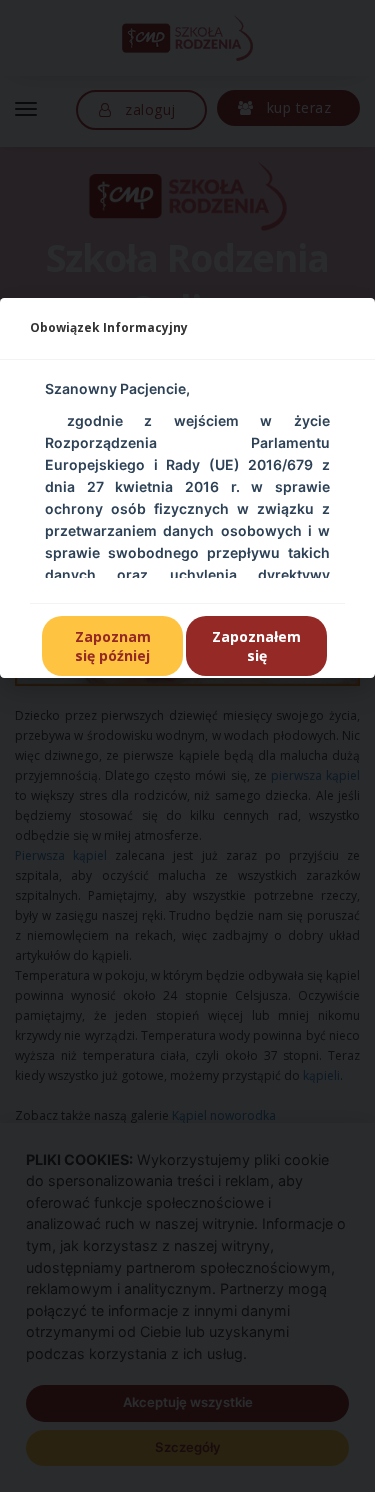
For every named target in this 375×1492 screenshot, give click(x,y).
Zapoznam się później (113, 646)
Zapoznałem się (256, 646)
